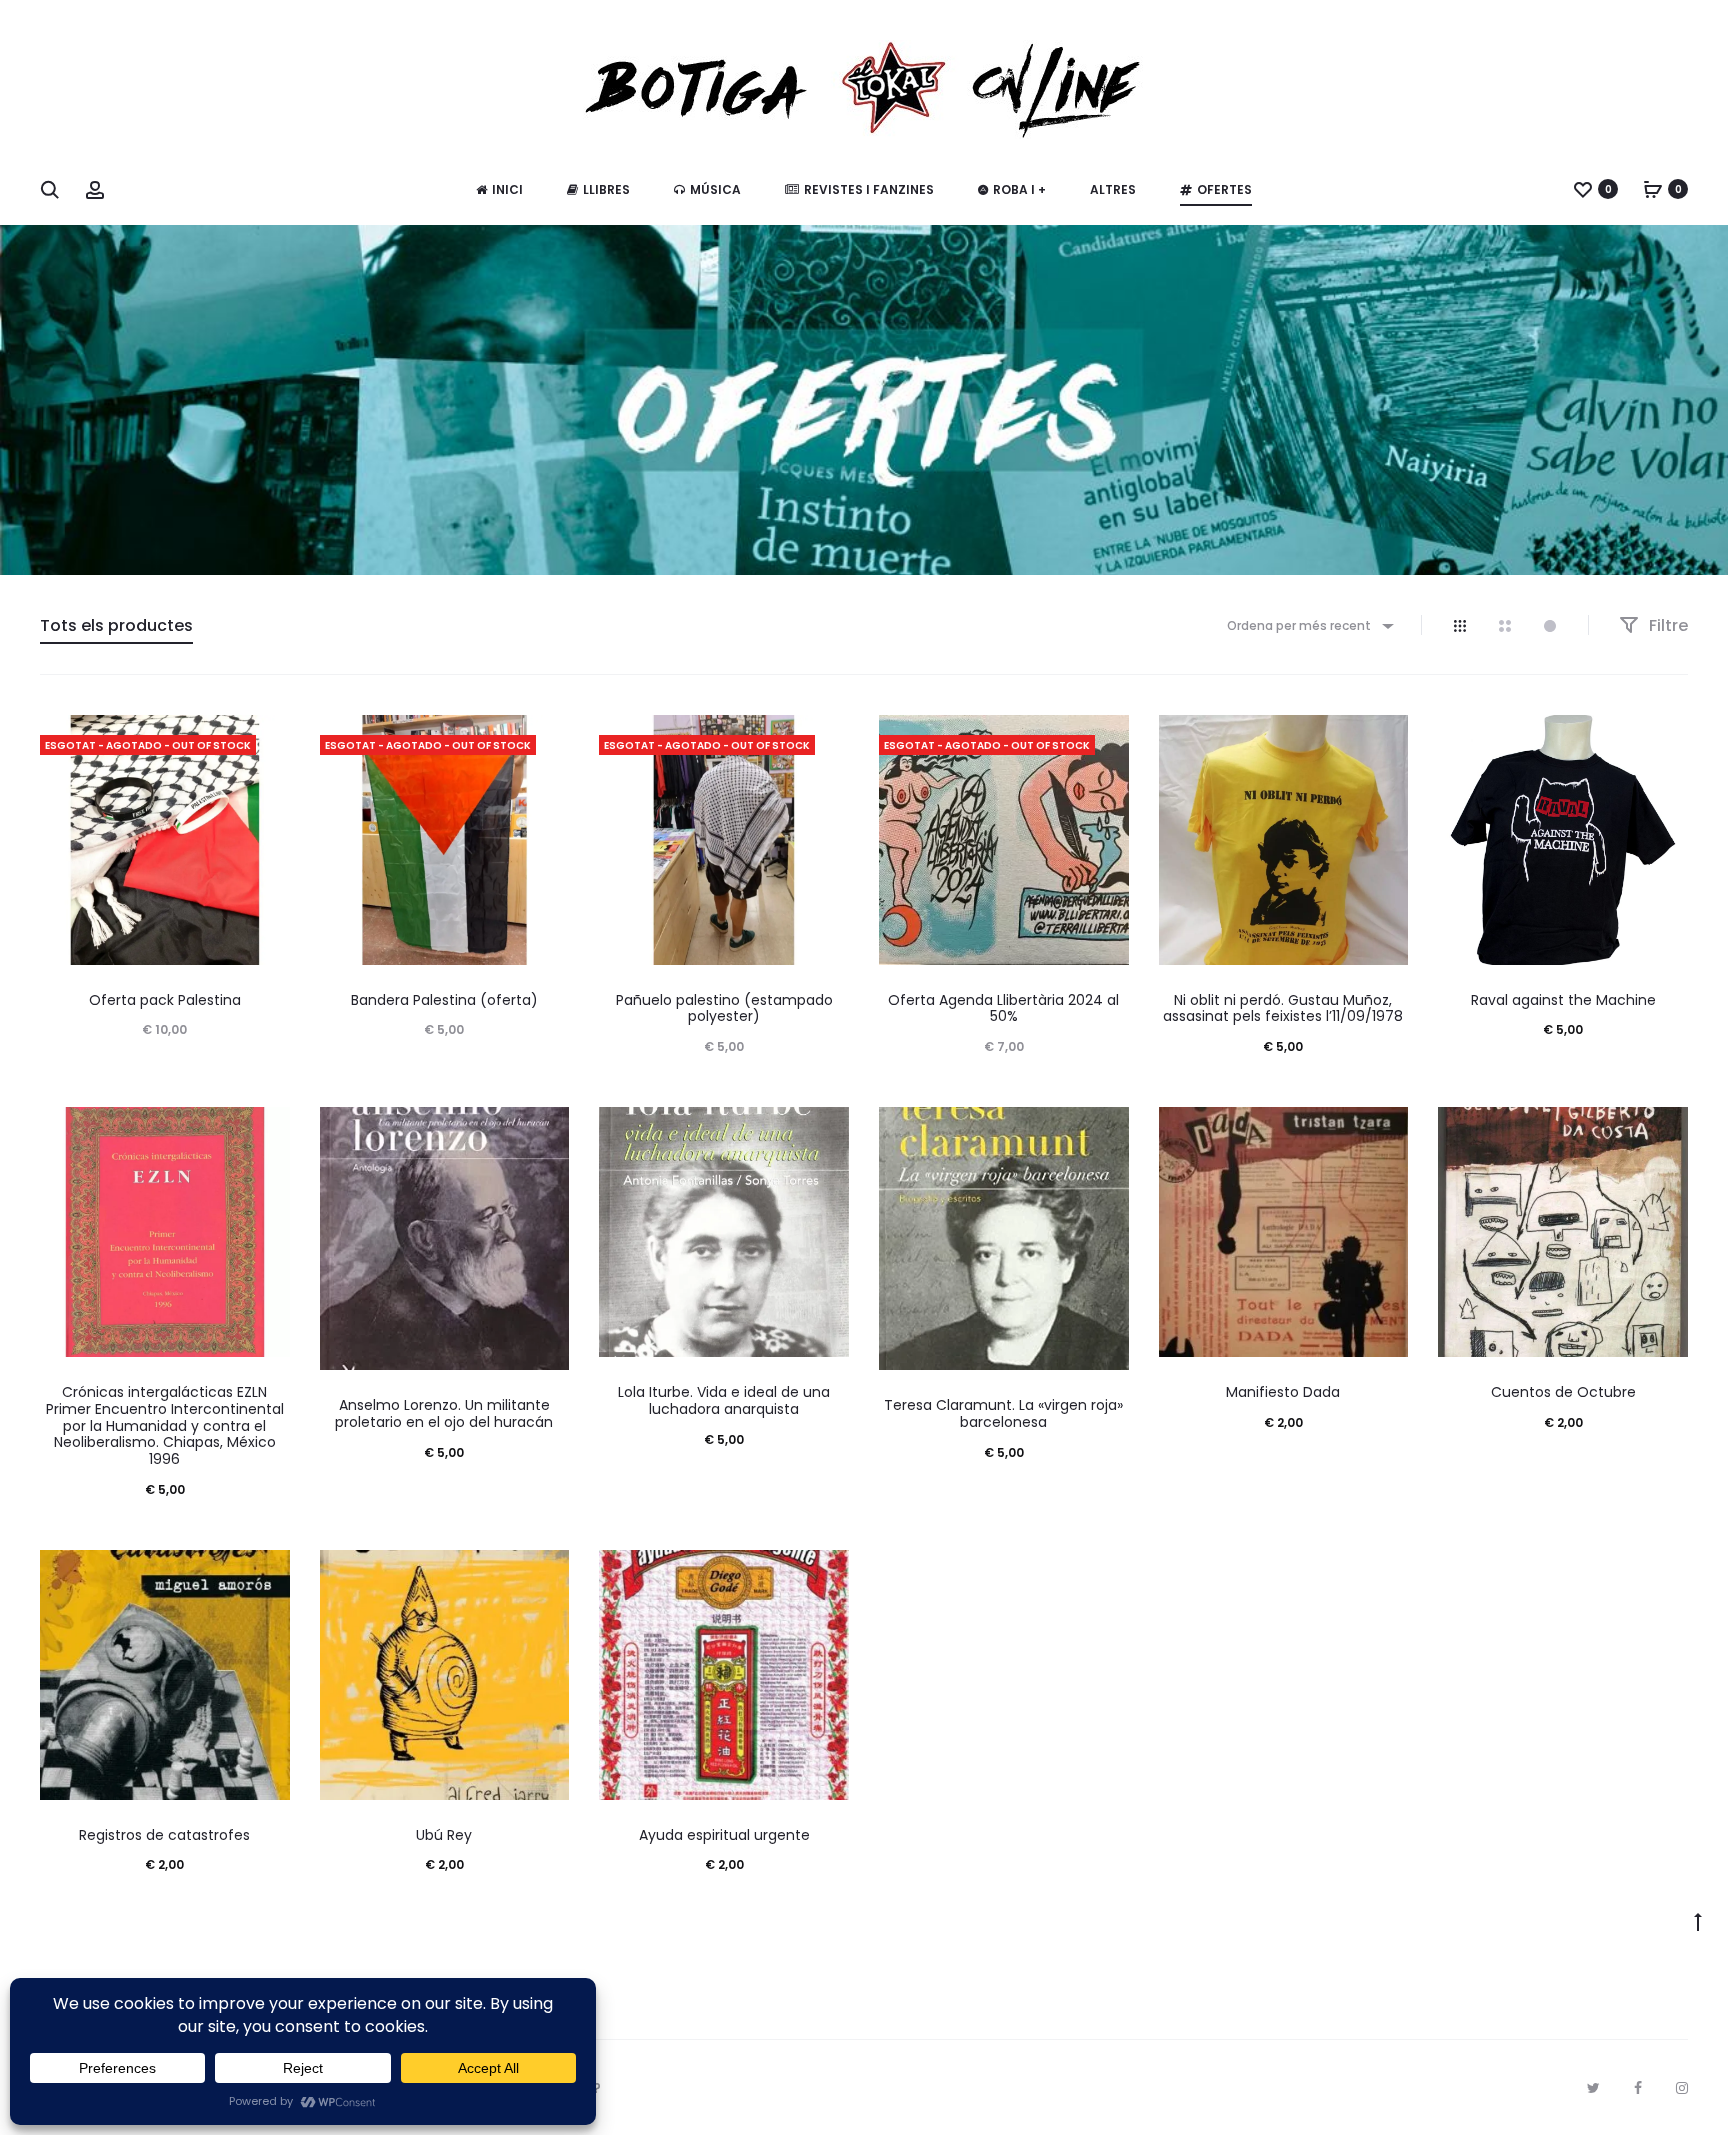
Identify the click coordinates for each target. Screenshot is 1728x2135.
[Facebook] (1638, 2088)
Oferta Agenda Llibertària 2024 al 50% (1003, 1008)
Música (715, 189)
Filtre (1666, 625)
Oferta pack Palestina (165, 1000)
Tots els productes (116, 625)
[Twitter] (1593, 2088)
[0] (1583, 189)
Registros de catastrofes (164, 1835)
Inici (507, 189)
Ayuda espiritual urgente (724, 1835)
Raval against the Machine (1563, 1000)
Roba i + (1019, 189)
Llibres (606, 189)
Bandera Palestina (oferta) (444, 1000)
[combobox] (1309, 625)
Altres (1113, 189)
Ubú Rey (444, 1835)
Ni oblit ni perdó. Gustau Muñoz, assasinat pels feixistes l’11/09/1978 (1283, 1008)
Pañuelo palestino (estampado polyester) (724, 1008)
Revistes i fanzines (869, 189)
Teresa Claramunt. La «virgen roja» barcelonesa (1003, 1413)
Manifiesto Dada (1283, 1392)
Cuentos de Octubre (1563, 1392)
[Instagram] (1682, 2088)
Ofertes (1224, 189)
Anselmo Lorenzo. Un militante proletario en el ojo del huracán (444, 1413)
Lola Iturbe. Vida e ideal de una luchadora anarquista (724, 1400)
